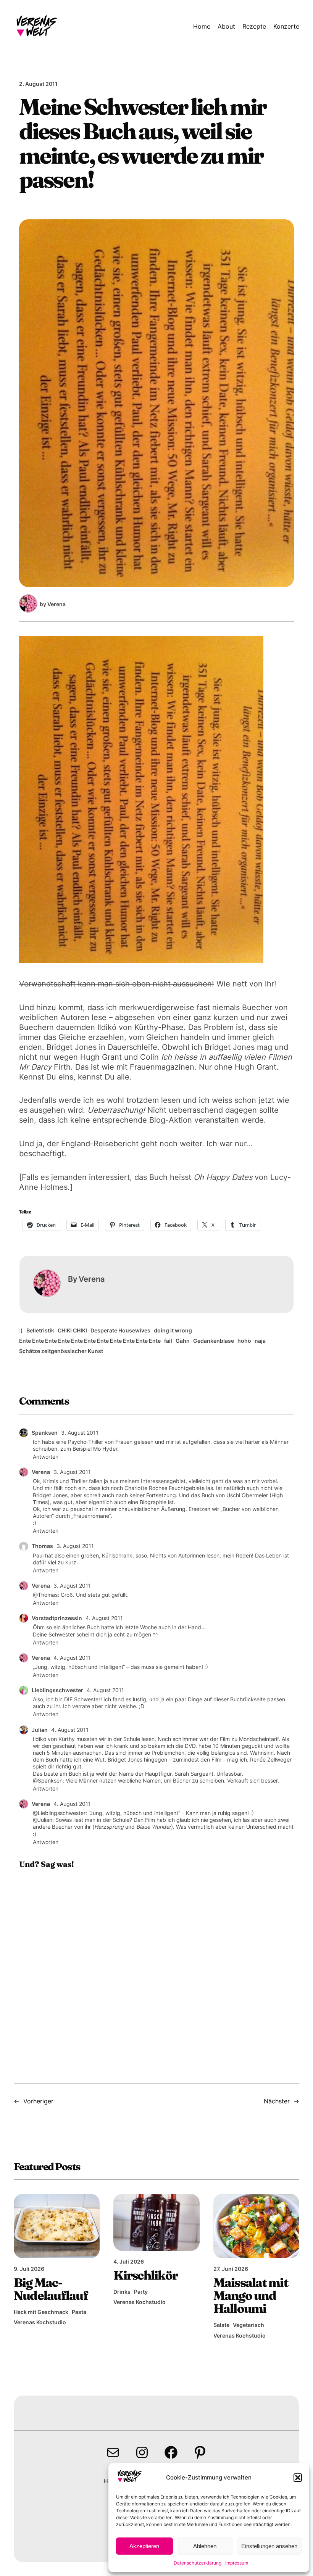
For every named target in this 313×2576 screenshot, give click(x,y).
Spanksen (45, 1433)
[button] (298, 2478)
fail (168, 1341)
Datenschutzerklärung (198, 2563)
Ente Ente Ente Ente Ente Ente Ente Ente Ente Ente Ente (90, 1341)
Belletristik (40, 1330)
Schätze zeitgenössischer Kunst (61, 1351)
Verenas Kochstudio (40, 2322)
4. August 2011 (104, 1618)
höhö (244, 1341)
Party (141, 2292)
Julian (40, 1730)
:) (21, 1330)
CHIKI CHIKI (72, 1330)
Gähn (183, 1341)
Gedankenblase (214, 1341)
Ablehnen (205, 2546)
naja (260, 1341)
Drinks (122, 2292)
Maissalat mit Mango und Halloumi (251, 2295)
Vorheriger (38, 2101)
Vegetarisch (248, 2325)
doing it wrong (173, 1330)
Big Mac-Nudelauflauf (51, 2289)
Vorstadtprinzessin (57, 1618)
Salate (221, 2325)
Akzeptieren (144, 2546)
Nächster (277, 2101)
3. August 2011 (80, 1433)
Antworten (46, 1457)
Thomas (42, 1546)
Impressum (237, 2563)
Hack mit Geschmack (41, 2312)
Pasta (79, 2312)
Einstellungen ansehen (269, 2546)
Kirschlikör (145, 2275)
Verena (41, 1472)
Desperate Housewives (120, 1330)
